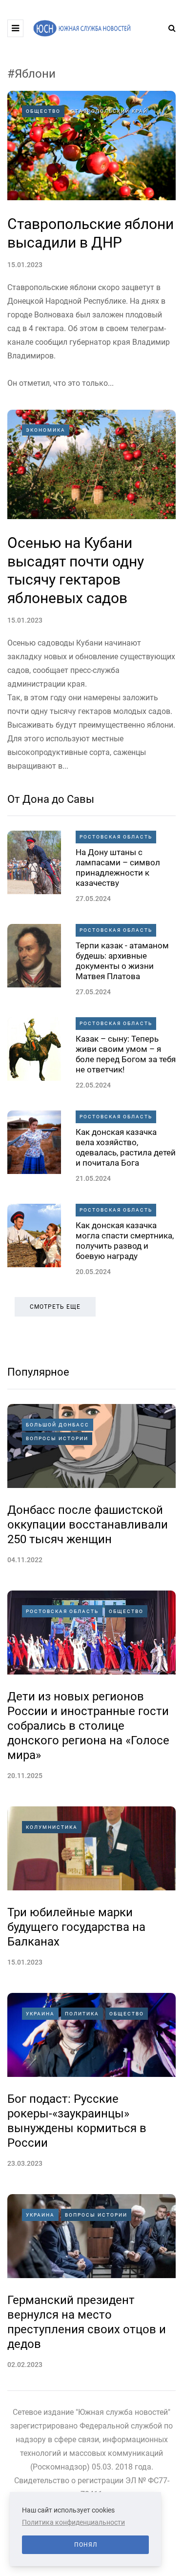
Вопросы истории (57, 1438)
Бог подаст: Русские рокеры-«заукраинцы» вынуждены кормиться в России (77, 2121)
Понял (86, 2545)
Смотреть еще (55, 1307)
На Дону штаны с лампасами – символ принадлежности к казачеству (118, 868)
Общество (43, 111)
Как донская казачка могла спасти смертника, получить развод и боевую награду (125, 1241)
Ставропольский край (109, 111)
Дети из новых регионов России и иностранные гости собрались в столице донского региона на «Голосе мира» (88, 1726)
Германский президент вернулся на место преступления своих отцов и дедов (87, 2322)
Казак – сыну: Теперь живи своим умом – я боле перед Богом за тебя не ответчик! (126, 1054)
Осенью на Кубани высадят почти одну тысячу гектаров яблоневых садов (76, 570)
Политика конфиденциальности (73, 2522)
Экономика (46, 430)
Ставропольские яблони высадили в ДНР (91, 233)
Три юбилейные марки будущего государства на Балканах (76, 1927)
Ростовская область (116, 837)
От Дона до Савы (51, 799)
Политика (82, 2014)
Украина (40, 2014)
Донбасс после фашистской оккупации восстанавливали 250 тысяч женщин (88, 1525)
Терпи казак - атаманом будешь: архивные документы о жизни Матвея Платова (122, 961)
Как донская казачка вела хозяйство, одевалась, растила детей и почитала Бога (126, 1148)
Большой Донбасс (58, 1425)
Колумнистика (52, 1827)
